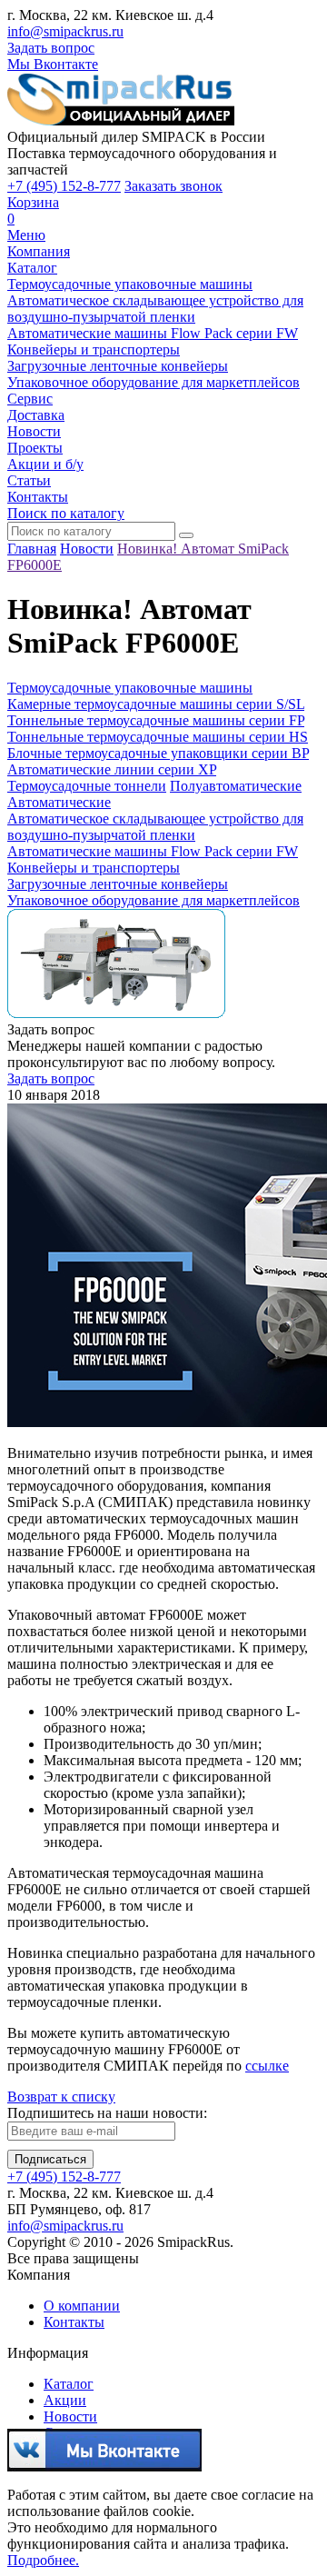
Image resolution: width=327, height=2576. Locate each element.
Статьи (29, 480)
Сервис (30, 399)
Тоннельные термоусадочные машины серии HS (158, 737)
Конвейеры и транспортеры (94, 349)
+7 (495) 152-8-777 (64, 186)
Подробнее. (43, 2560)
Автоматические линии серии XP (112, 769)
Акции (65, 2400)
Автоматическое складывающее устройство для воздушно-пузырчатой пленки (155, 309)
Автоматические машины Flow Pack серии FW (153, 333)
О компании (82, 2306)
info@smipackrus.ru (65, 31)
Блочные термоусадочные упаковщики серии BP (158, 753)
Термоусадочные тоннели (87, 786)
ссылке (267, 2066)
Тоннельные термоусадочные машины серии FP (156, 720)
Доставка (36, 415)
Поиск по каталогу (66, 513)
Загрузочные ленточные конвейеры (118, 366)
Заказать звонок (173, 186)
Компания (39, 251)
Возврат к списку (61, 2097)
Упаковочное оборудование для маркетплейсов (154, 382)
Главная (32, 549)
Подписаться (50, 2159)
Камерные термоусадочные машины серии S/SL (156, 704)
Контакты (38, 497)
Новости (34, 431)
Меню (26, 235)
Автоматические (59, 802)
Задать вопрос (51, 48)
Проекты (35, 448)
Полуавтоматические (236, 786)
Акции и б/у (45, 464)
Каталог (32, 268)
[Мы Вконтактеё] (104, 2464)
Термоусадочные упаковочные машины (130, 284)
